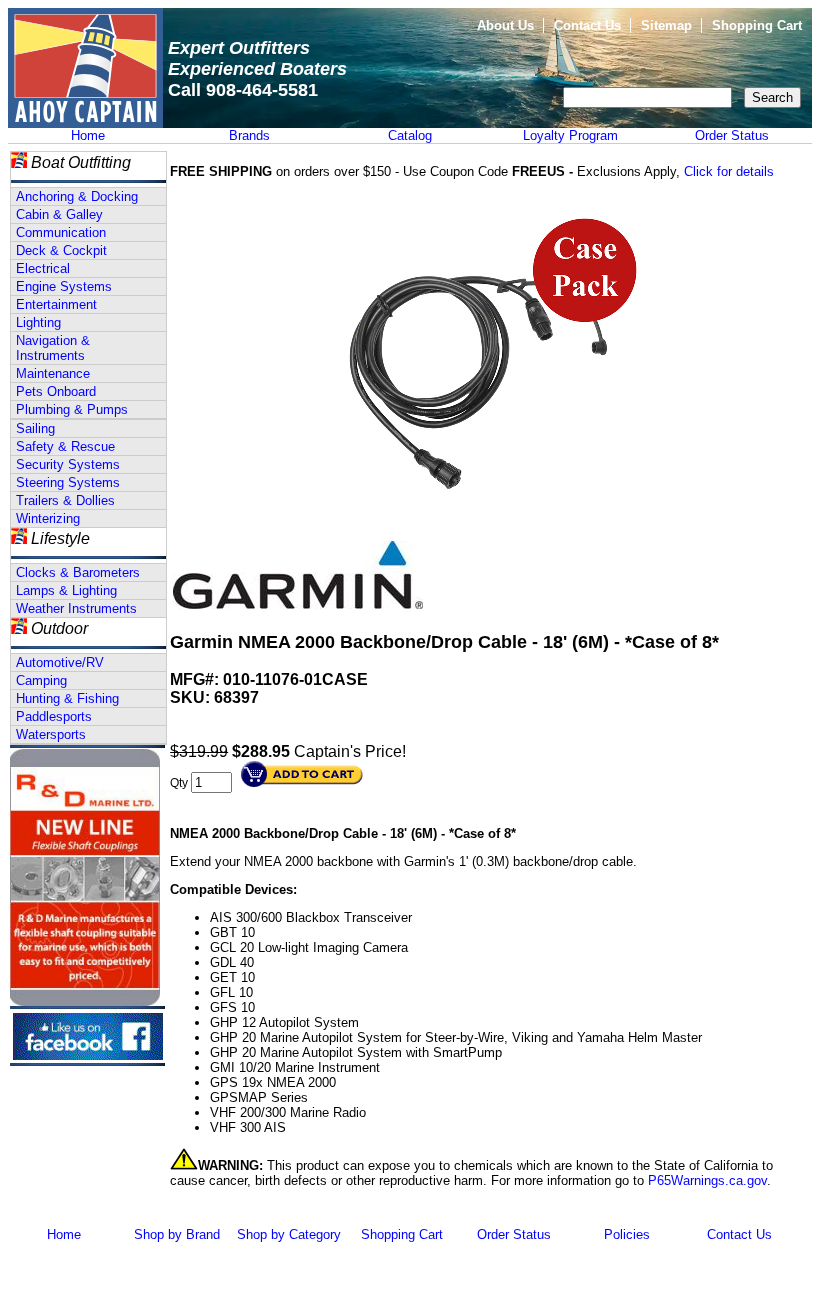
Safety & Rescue (65, 446)
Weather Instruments (76, 608)
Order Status (732, 135)
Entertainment (56, 304)
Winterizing (48, 518)
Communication (61, 232)
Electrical (43, 268)
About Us (505, 25)
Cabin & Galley (59, 214)
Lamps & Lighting (66, 590)
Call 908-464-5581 (243, 90)
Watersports (51, 734)
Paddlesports (54, 716)
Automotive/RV (60, 662)
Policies (627, 1234)
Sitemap (666, 25)
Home (88, 135)
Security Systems (68, 464)
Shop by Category (289, 1234)
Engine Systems (64, 286)
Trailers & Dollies (65, 500)
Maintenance (53, 373)
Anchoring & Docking (77, 196)
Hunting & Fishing (67, 698)
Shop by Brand (177, 1234)
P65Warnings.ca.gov (707, 1180)
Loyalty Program (570, 135)
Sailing (35, 428)
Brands (249, 135)
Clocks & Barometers (78, 572)
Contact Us (587, 25)
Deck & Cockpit (61, 250)
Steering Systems (68, 482)
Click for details (729, 171)
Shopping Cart (757, 25)
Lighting (38, 322)
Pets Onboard (56, 391)
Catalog (410, 135)
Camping (41, 680)
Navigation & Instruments (53, 348)
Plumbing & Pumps (72, 409)
